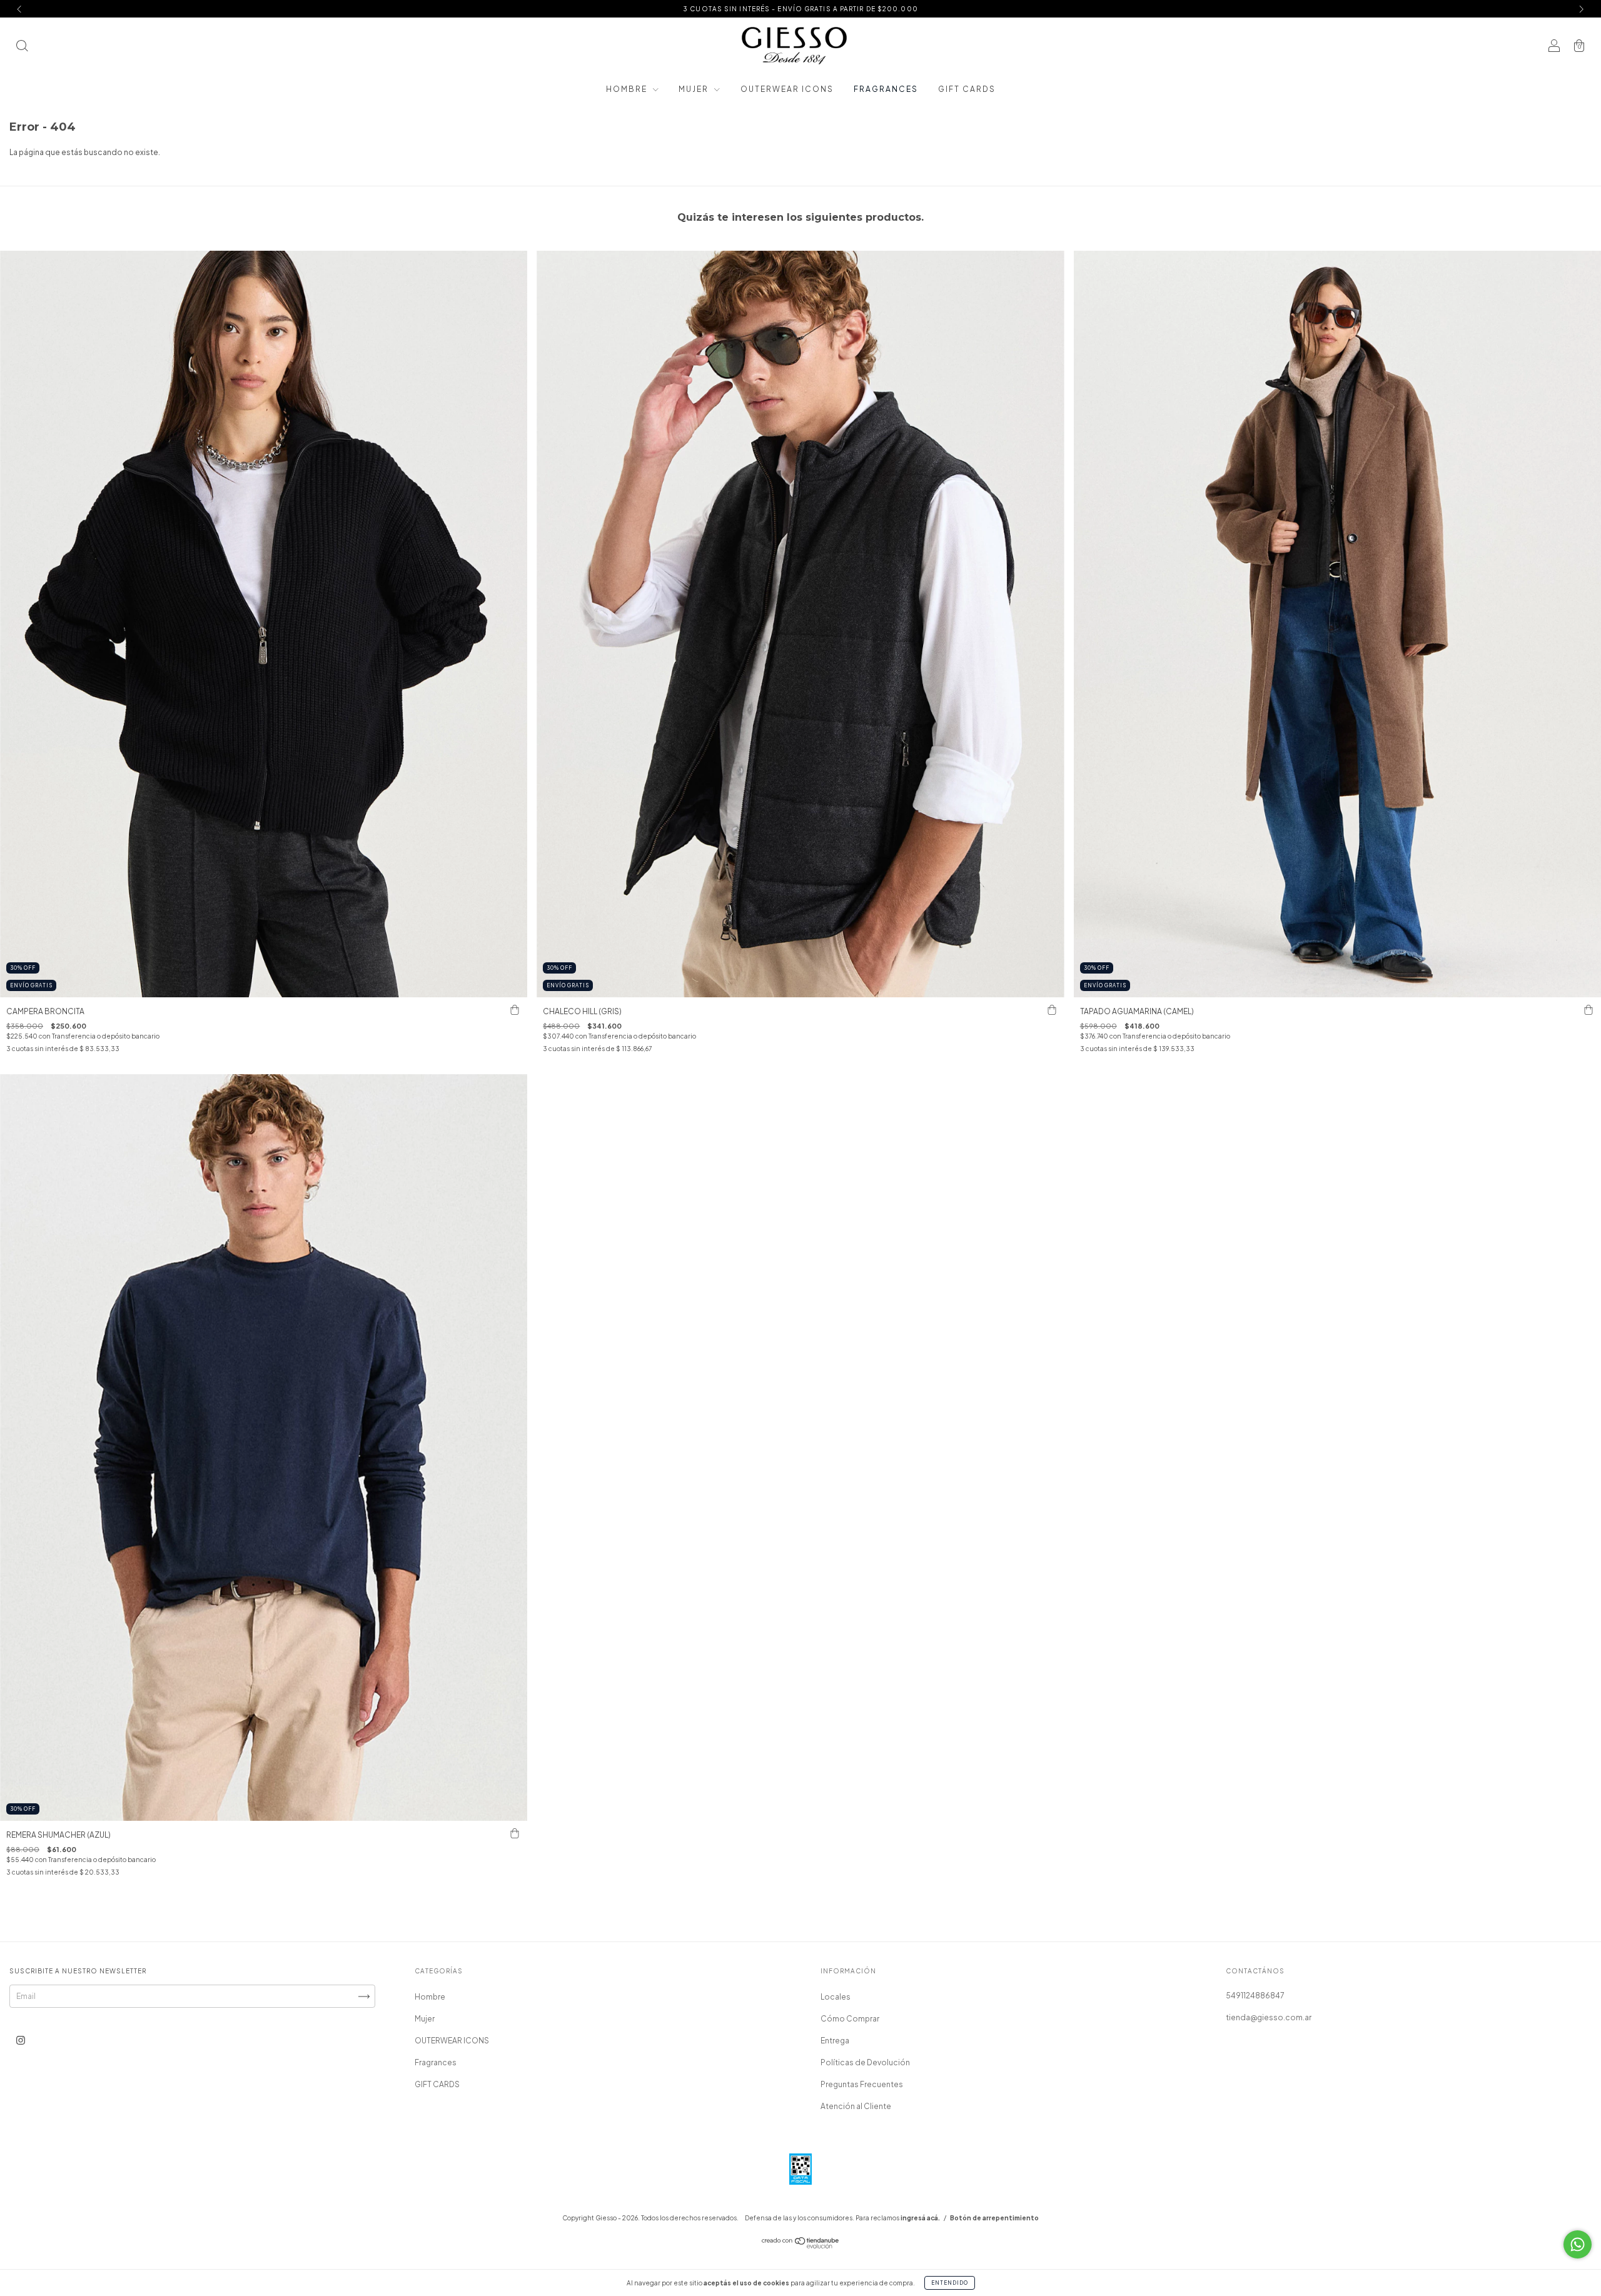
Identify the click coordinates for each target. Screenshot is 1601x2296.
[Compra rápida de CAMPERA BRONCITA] (515, 1010)
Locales (836, 1997)
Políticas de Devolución (865, 2062)
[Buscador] (22, 47)
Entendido (950, 2283)
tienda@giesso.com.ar (1269, 2017)
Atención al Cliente (856, 2106)
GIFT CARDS (967, 89)
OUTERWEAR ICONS (787, 89)
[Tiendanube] (801, 2246)
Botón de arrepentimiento (994, 2218)
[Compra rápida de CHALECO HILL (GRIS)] (1052, 1010)
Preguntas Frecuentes (862, 2084)
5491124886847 (1255, 1996)
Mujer (695, 89)
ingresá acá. (920, 2218)
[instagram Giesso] (21, 2040)
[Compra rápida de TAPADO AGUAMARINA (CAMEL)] (1588, 1010)
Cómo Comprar (850, 2019)
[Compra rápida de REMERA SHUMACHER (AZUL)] (515, 1833)
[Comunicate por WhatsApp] (1578, 2244)
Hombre (628, 89)
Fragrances (886, 89)
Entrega (835, 2041)
